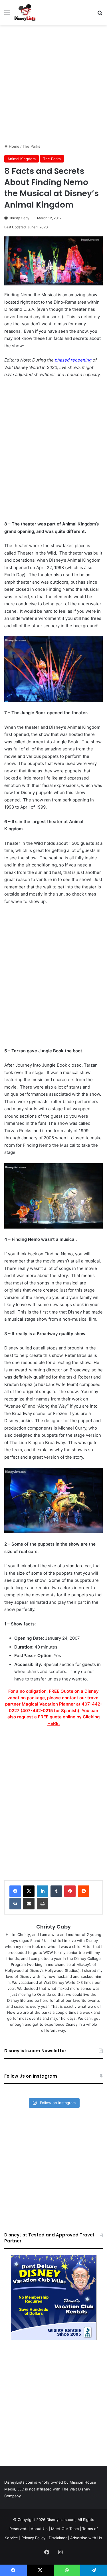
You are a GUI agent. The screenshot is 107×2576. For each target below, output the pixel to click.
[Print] (43, 1904)
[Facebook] (15, 1891)
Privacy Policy (33, 2538)
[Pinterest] (70, 1891)
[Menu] (7, 15)
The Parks (31, 146)
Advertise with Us (86, 2538)
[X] (29, 1891)
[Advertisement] (53, 84)
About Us (39, 2529)
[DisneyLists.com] (25, 13)
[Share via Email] (29, 1904)
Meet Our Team (65, 2529)
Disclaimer (58, 2538)
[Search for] (100, 15)
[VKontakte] (15, 1904)
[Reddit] (84, 1891)
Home (14, 146)
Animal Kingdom (22, 159)
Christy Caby (19, 218)
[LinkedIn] (43, 1891)
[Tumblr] (56, 1891)
